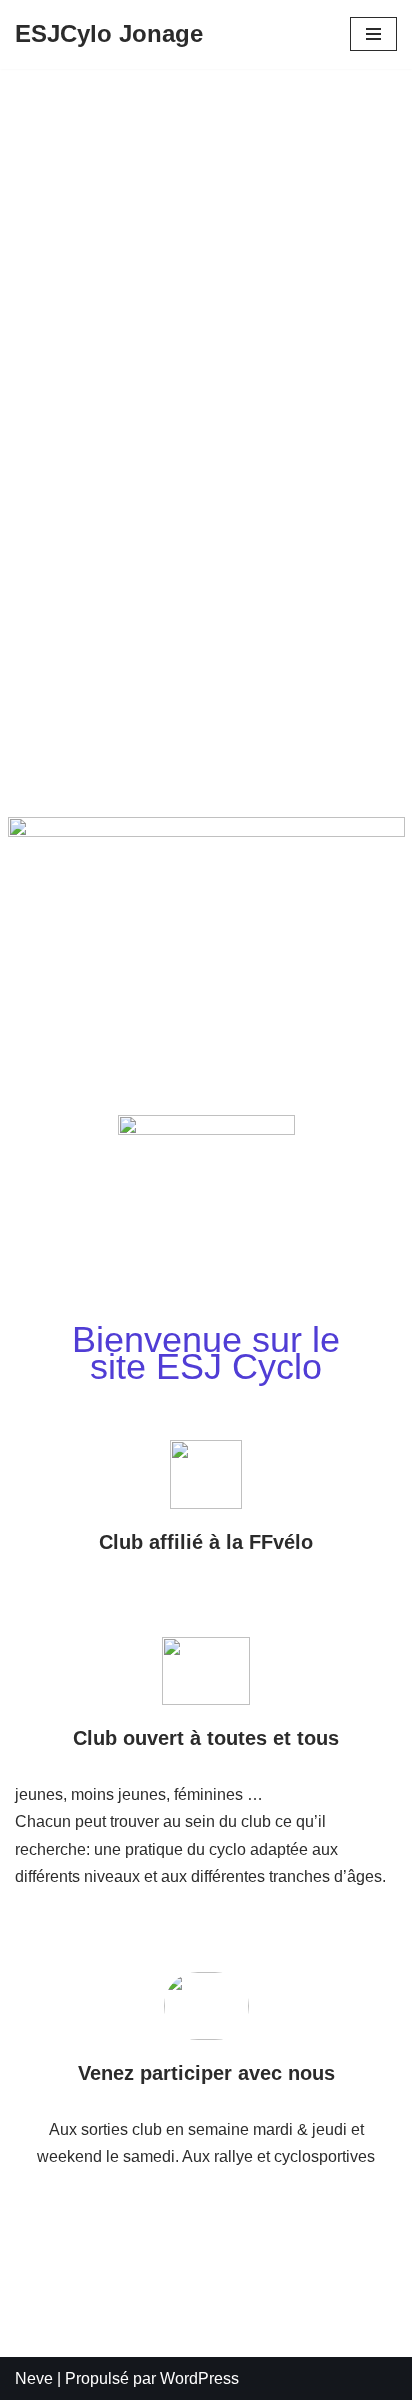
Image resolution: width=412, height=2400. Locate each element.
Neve (34, 2378)
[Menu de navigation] (373, 34)
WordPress (199, 2378)
